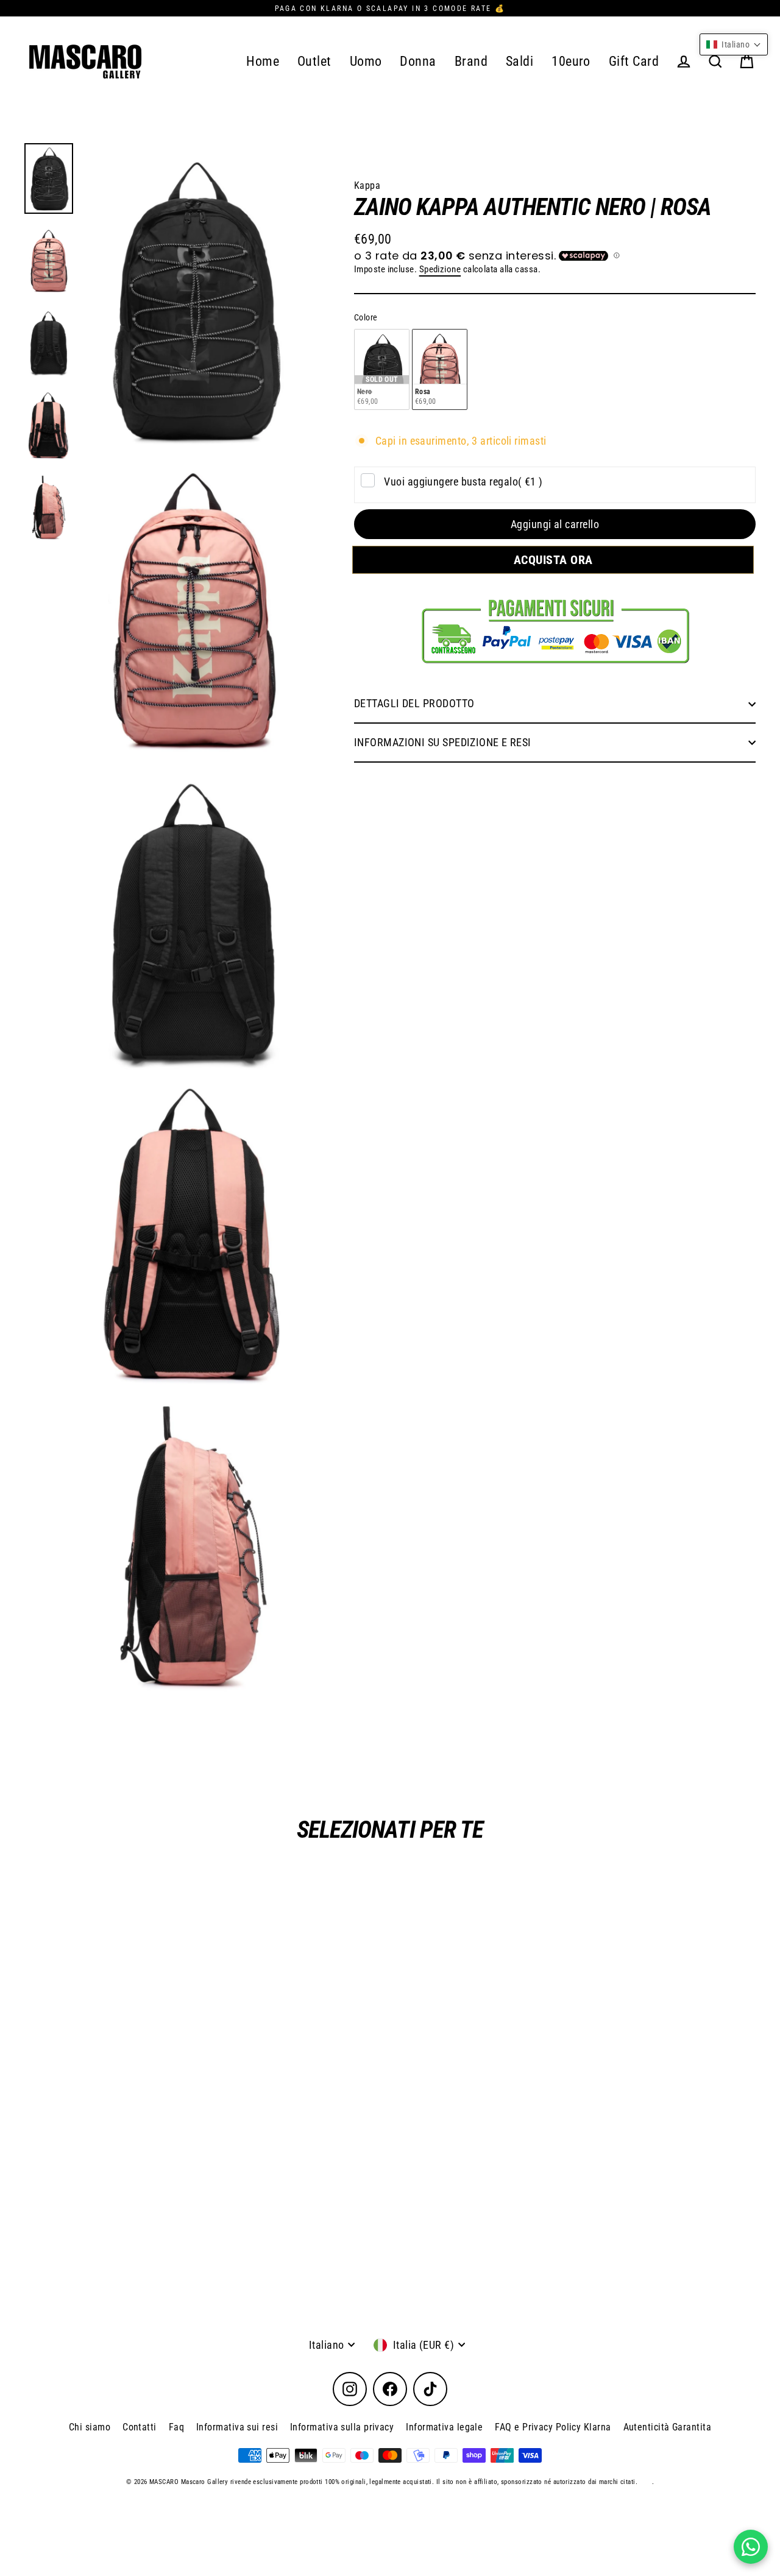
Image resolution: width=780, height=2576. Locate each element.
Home (263, 61)
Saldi (519, 61)
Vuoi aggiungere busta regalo (463, 482)
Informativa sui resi (237, 2427)
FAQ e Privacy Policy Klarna (553, 2427)
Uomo (366, 61)
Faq (176, 2427)
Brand (471, 61)
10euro (571, 61)
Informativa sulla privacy (342, 2427)
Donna (418, 61)
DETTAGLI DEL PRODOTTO (414, 704)
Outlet (314, 61)
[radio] (382, 369)
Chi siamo (90, 2427)
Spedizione (440, 269)
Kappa (367, 185)
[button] (734, 44)
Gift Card (634, 61)
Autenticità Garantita (667, 2427)
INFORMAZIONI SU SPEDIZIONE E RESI (443, 742)
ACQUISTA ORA (555, 560)
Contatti (140, 2427)
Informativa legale (444, 2427)
